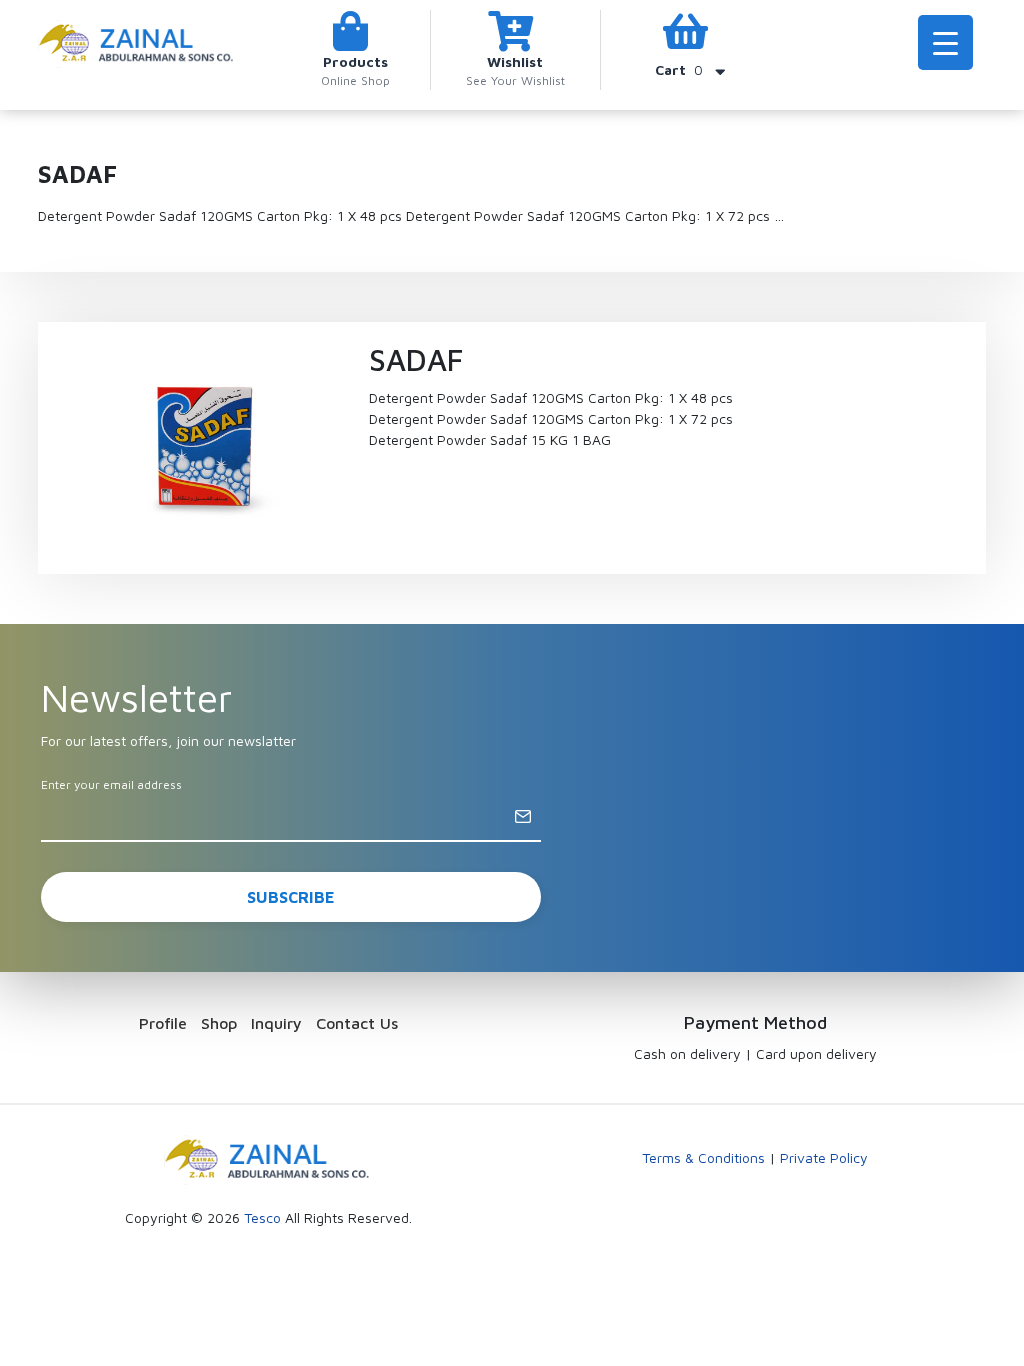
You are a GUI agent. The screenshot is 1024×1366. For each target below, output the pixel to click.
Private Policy (824, 1157)
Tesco (262, 1217)
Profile (163, 1023)
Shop (219, 1023)
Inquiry (276, 1023)
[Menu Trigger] (945, 42)
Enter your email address (111, 784)
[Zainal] (138, 41)
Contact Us (357, 1023)
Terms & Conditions (703, 1157)
